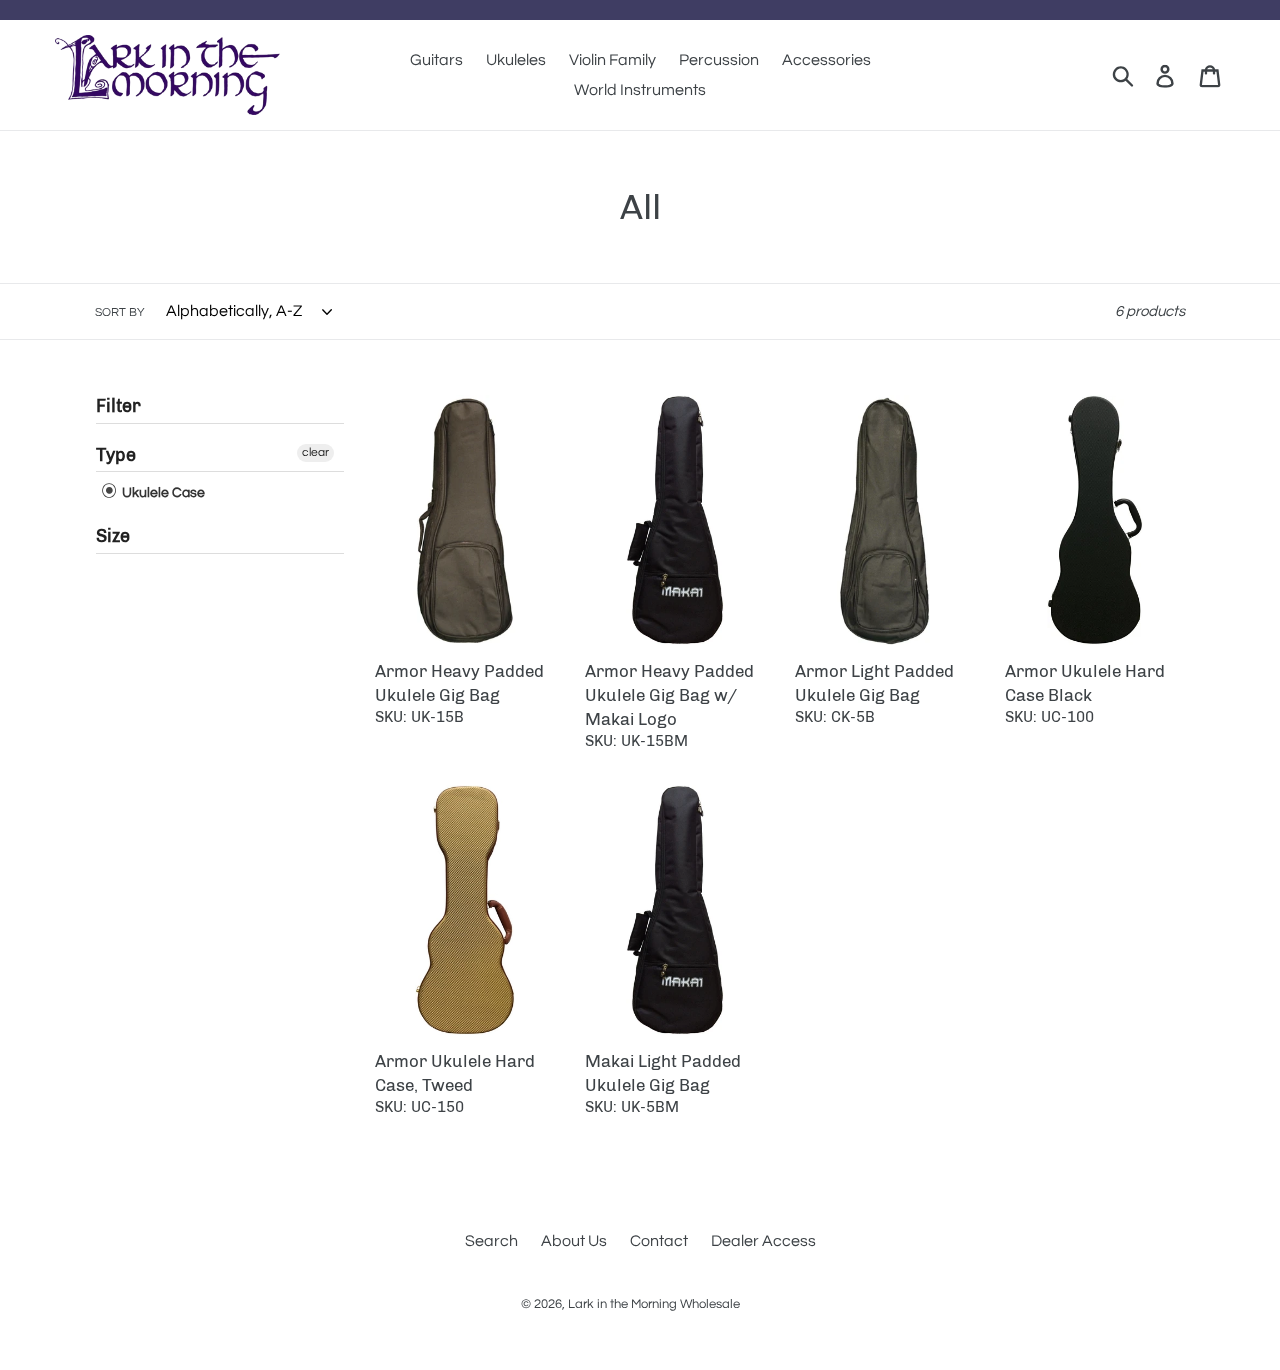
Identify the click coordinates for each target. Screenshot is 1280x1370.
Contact (659, 1241)
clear (315, 452)
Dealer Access (763, 1241)
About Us (574, 1241)
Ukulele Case (162, 493)
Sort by (120, 312)
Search (491, 1241)
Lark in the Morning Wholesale (654, 1304)
